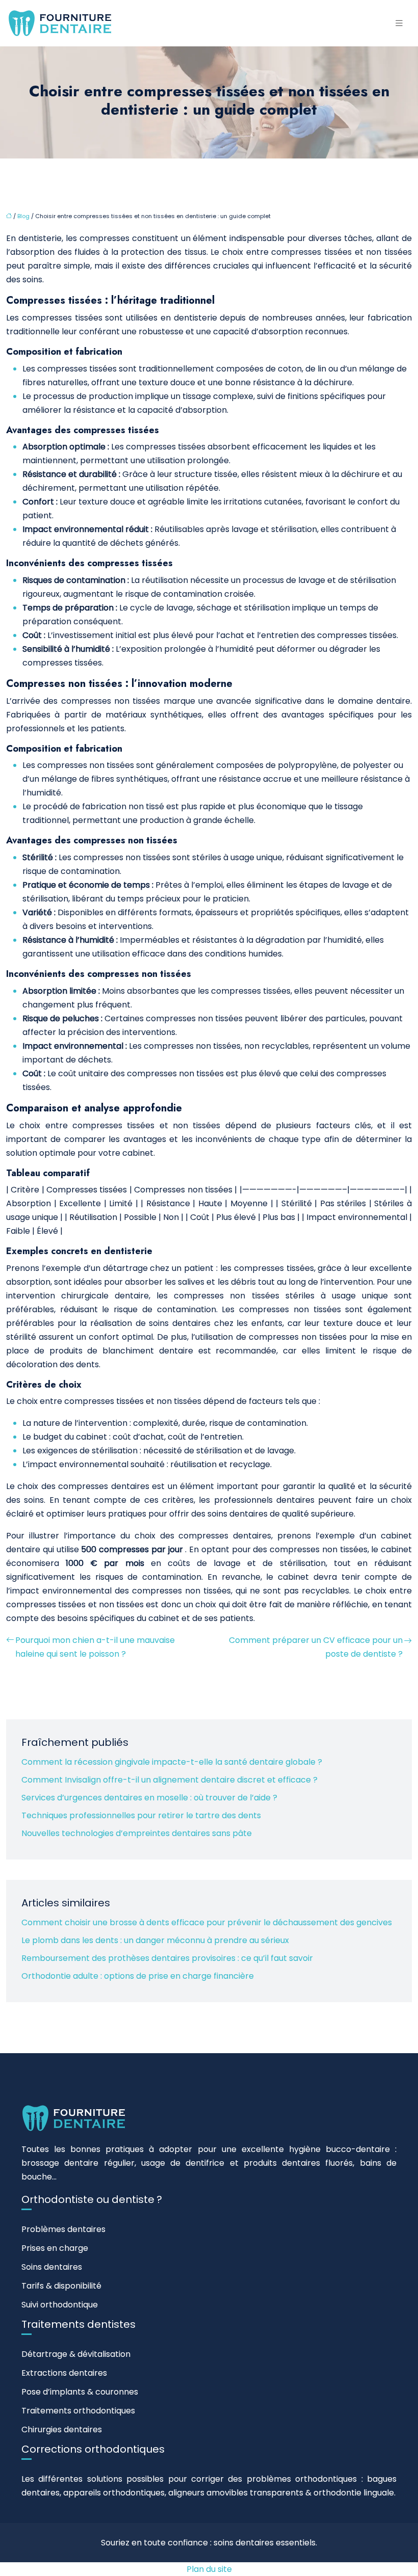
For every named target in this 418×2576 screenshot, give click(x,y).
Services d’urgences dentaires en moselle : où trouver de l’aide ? (149, 1798)
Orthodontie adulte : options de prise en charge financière (138, 1976)
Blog (23, 216)
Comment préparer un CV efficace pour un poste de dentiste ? (316, 1647)
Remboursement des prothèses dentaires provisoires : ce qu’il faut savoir (167, 1958)
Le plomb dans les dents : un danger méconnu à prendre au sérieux (155, 1940)
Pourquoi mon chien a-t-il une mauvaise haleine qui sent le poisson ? (95, 1647)
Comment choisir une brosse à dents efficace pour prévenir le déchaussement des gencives (207, 1922)
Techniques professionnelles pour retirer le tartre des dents (141, 1815)
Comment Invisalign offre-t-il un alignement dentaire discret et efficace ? (169, 1780)
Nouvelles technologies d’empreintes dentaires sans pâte (137, 1833)
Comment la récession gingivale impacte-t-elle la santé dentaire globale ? (172, 1762)
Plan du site (209, 2569)
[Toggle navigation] (399, 23)
